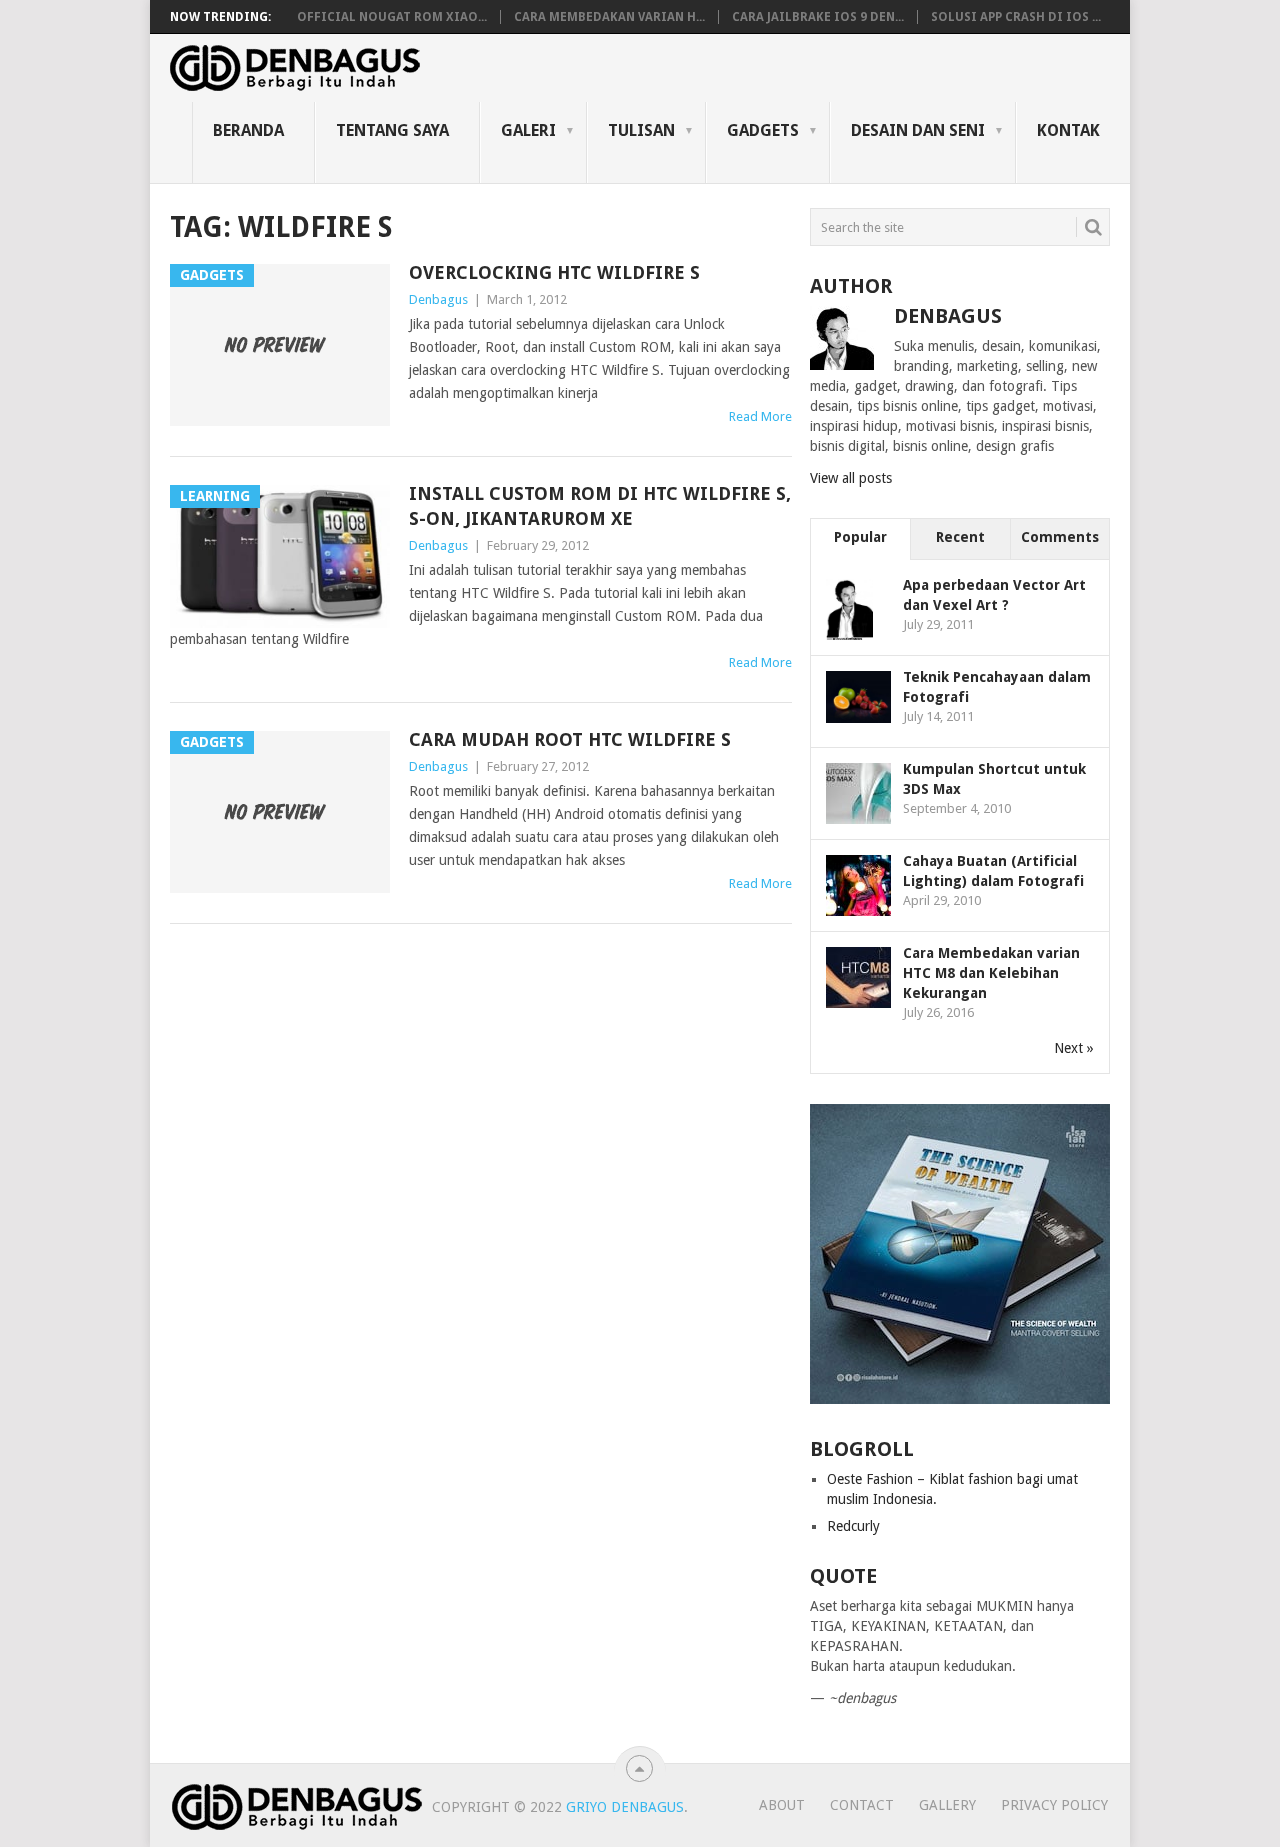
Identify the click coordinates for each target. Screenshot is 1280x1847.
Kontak (1068, 130)
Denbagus (438, 299)
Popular (860, 537)
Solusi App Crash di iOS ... (1016, 17)
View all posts (851, 478)
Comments (1060, 537)
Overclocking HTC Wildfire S (554, 272)
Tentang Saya (392, 130)
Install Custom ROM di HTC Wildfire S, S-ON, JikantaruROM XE (600, 506)
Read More (760, 416)
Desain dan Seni (918, 130)
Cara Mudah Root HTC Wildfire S (570, 739)
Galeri (528, 130)
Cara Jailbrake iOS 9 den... (818, 17)
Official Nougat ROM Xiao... (392, 17)
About (782, 1805)
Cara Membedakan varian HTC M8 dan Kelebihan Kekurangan (991, 973)
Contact (862, 1805)
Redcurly (853, 1526)
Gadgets (763, 130)
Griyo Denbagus (625, 1807)
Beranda (248, 130)
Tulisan (641, 130)
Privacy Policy (1054, 1805)
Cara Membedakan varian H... (609, 17)
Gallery (947, 1805)
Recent (960, 537)
